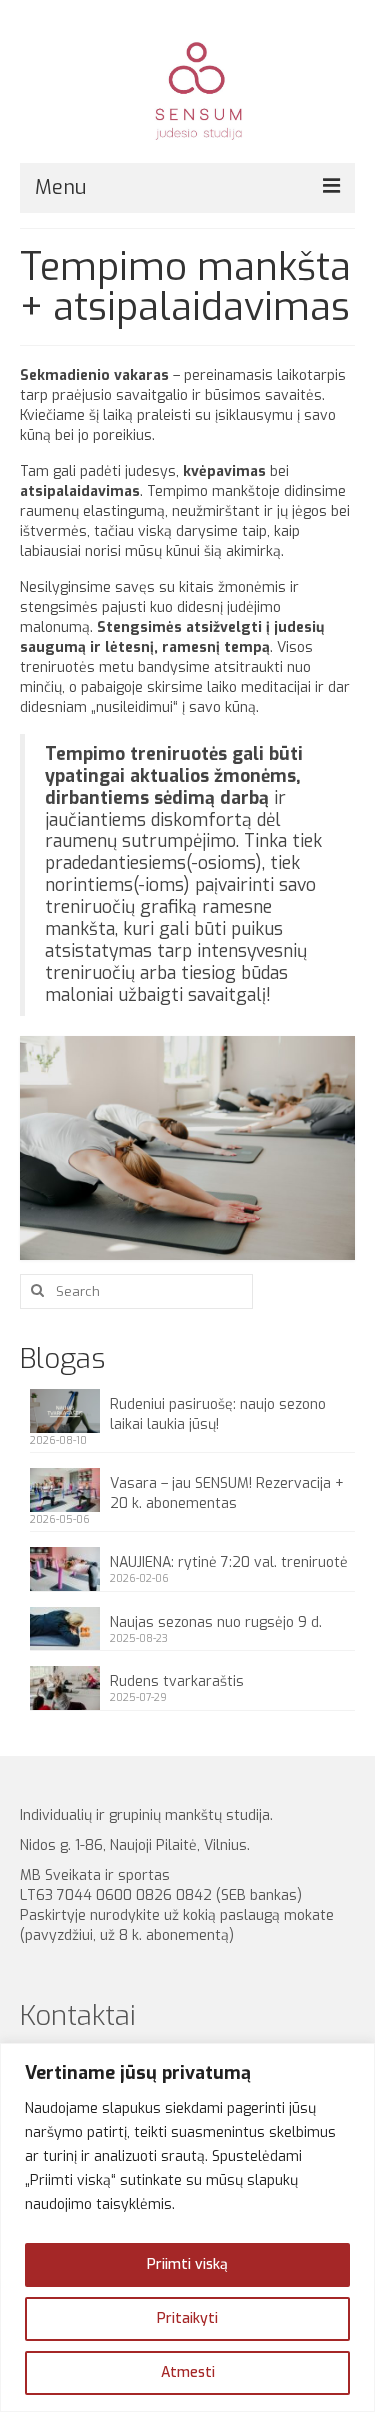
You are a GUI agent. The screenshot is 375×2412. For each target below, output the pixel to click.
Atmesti (188, 2372)
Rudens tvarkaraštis (177, 1681)
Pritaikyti (187, 2318)
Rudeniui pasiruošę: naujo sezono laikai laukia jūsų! (218, 1414)
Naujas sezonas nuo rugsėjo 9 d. (216, 1622)
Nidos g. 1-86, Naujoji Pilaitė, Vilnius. (139, 1845)
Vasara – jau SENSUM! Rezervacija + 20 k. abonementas (227, 1493)
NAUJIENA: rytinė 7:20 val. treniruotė (229, 1562)
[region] (187, 2227)
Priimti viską (187, 2264)
